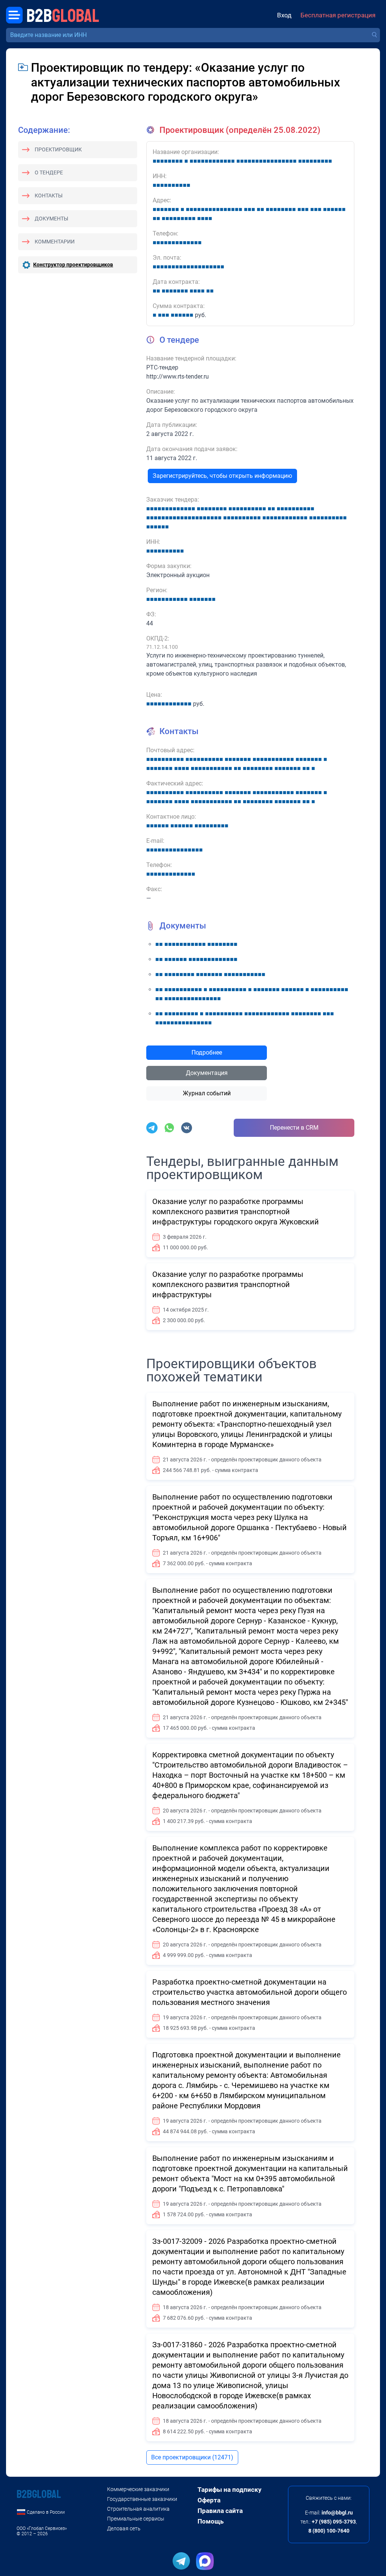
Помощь (211, 2521)
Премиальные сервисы (136, 2519)
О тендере (49, 172)
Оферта (209, 2500)
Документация (207, 1073)
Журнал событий (207, 1093)
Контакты (49, 196)
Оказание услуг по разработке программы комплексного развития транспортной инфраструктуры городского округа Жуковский (236, 1212)
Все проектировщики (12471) (192, 2457)
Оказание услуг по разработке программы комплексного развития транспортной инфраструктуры (228, 1284)
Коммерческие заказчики (138, 2489)
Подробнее (207, 1052)
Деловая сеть (124, 2528)
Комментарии (55, 242)
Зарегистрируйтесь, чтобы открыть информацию (222, 476)
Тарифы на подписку (230, 2490)
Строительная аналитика (138, 2509)
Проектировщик (58, 149)
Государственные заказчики (142, 2499)
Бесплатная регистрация (338, 15)
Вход (284, 15)
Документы (51, 219)
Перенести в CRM (294, 1128)
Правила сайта (220, 2511)
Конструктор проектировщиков (73, 265)
